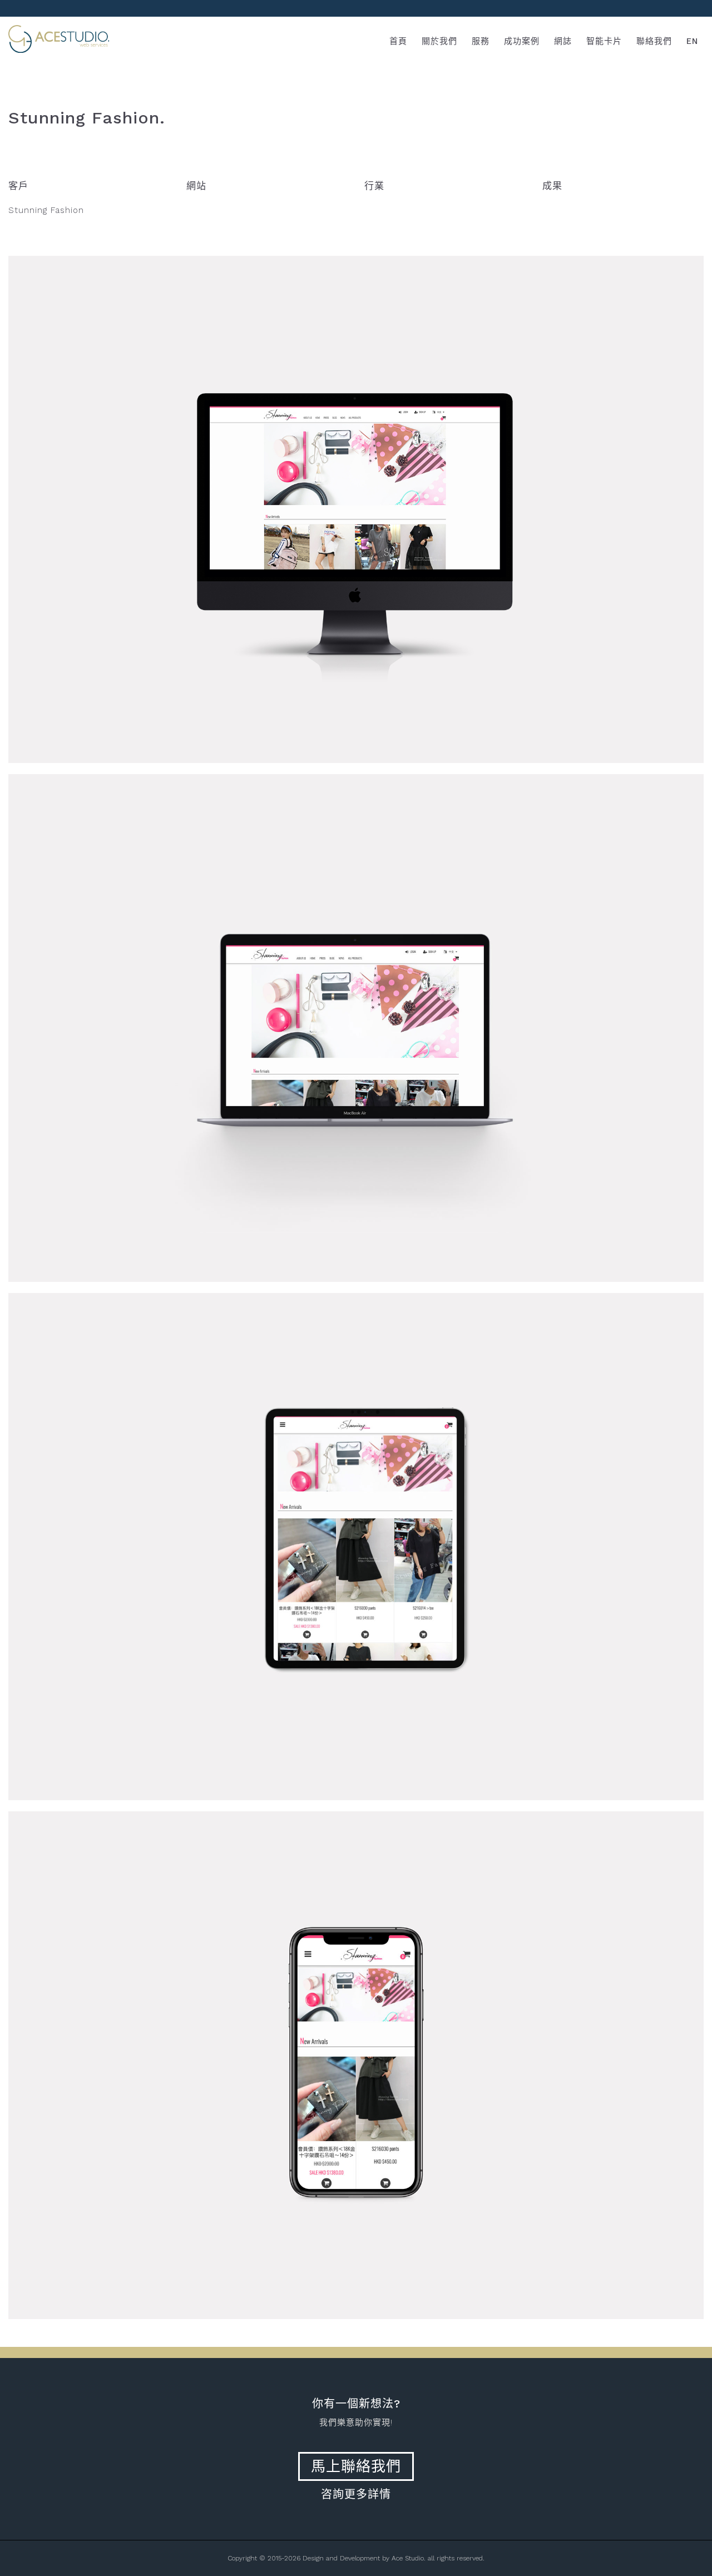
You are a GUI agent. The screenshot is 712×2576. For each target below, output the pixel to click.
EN (692, 41)
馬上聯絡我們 (356, 2466)
